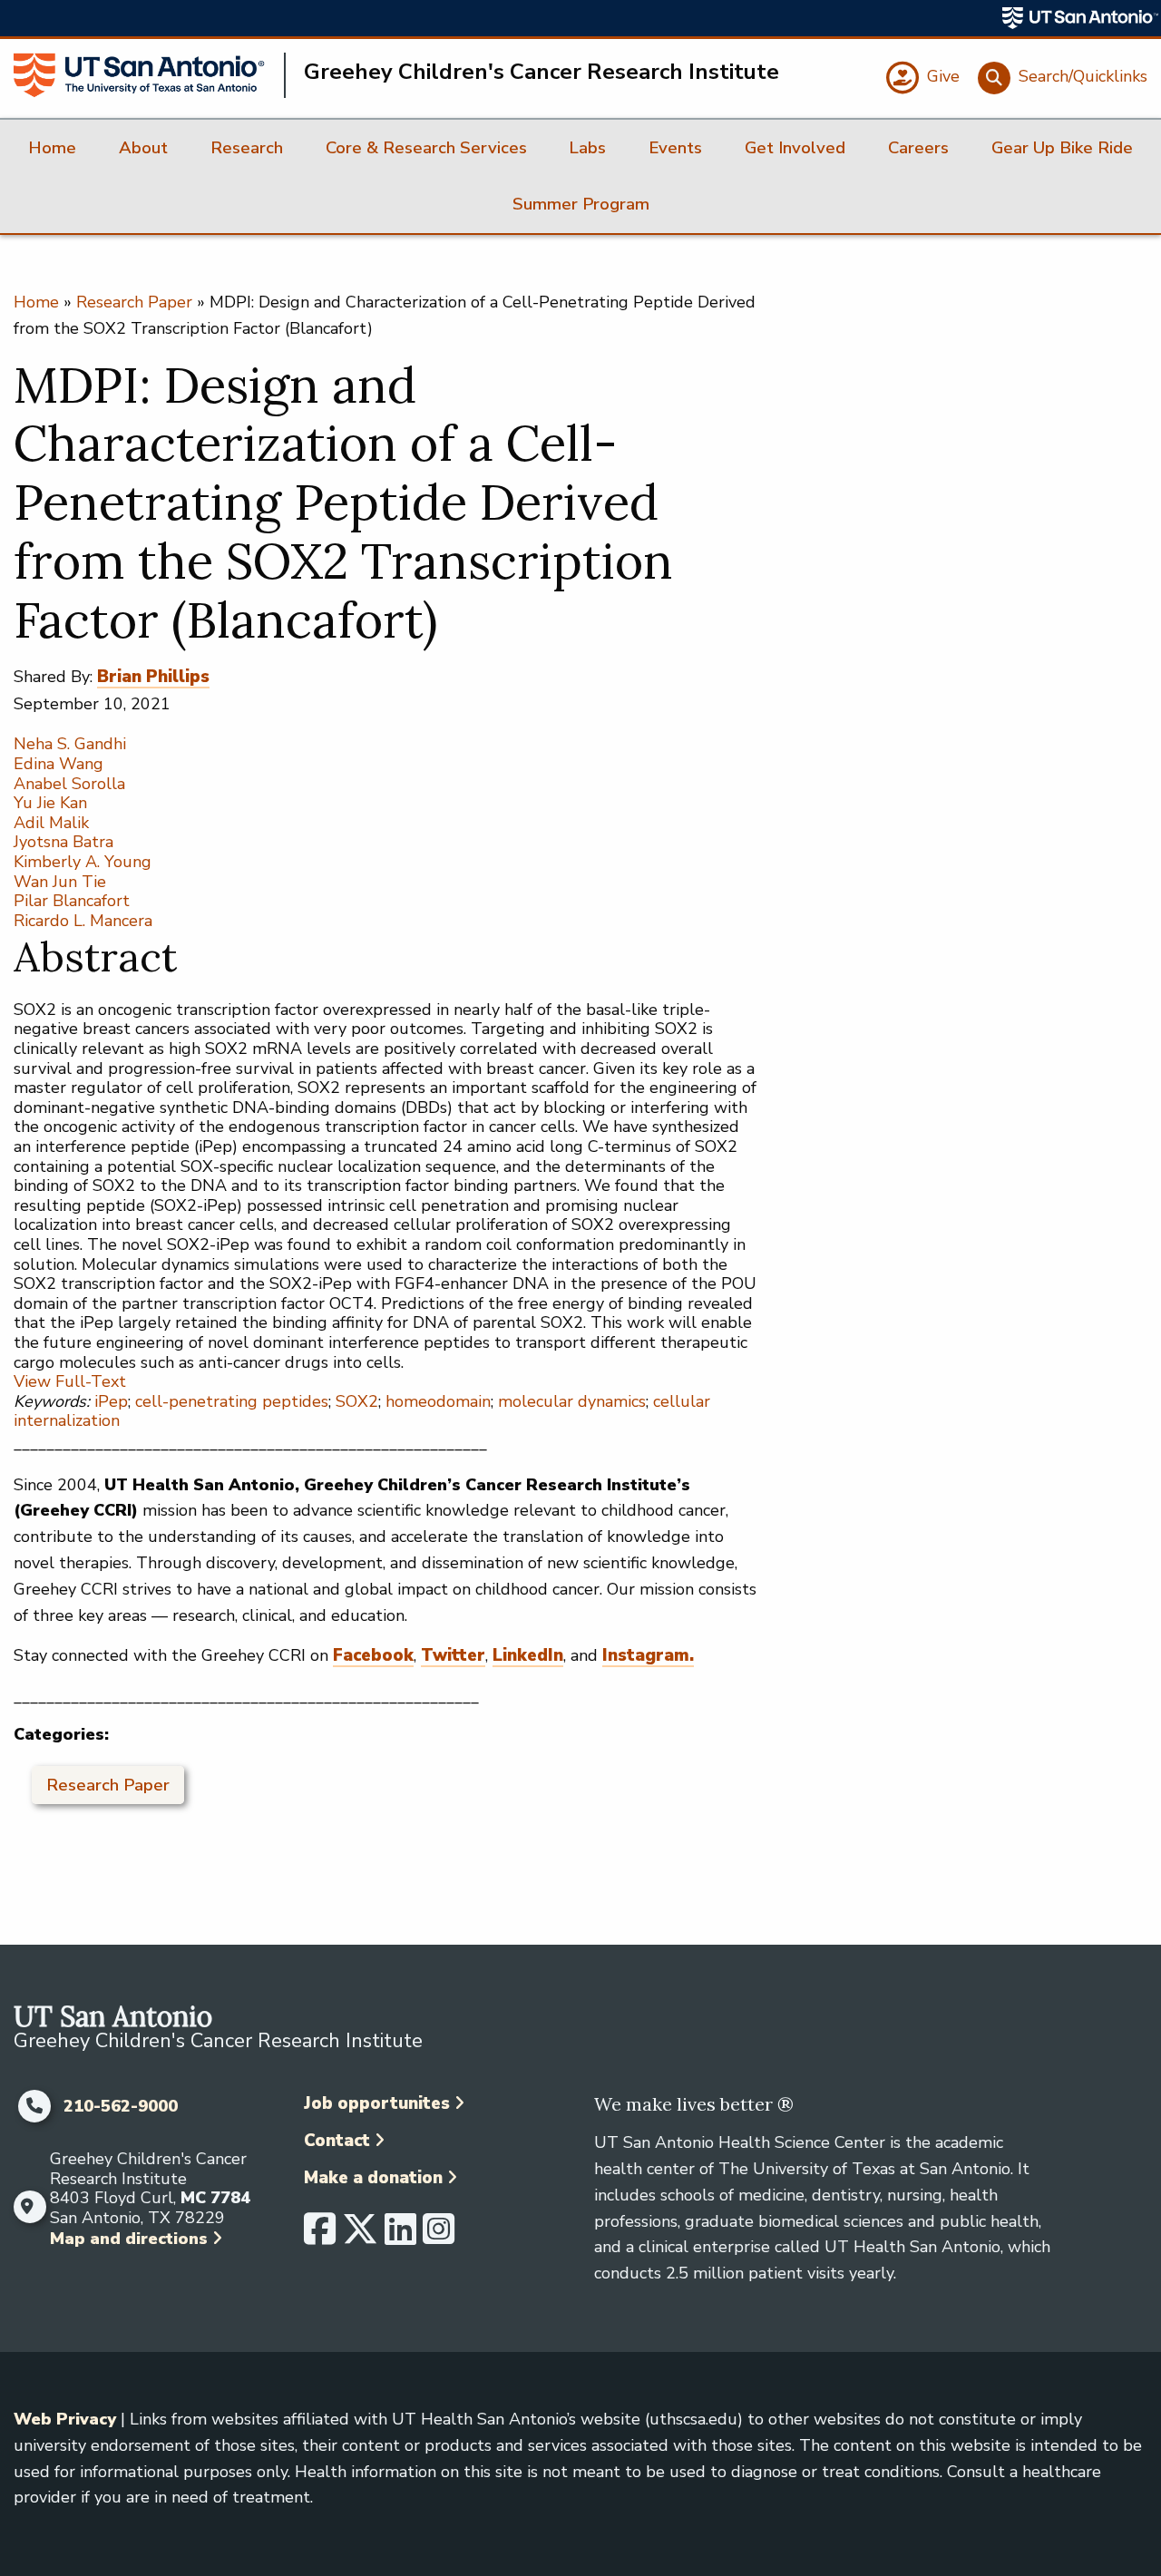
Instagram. (648, 1655)
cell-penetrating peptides (232, 1401)
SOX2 (357, 1401)
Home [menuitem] (52, 148)
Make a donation (373, 2178)
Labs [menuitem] (587, 148)
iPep (111, 1401)
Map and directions (129, 2239)
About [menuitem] (143, 148)
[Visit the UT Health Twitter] (360, 2237)
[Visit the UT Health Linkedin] (400, 2237)
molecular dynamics (572, 1401)
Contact (337, 2141)
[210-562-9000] (34, 2106)
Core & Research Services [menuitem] (426, 148)
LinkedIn (528, 1655)
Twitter (453, 1655)
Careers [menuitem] (918, 148)
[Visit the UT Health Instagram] (439, 2237)
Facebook (373, 1655)
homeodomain (438, 1401)
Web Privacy (65, 2419)
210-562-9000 (121, 2107)
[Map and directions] (27, 2207)
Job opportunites (377, 2103)
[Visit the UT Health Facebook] (320, 2237)
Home (36, 302)
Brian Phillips (153, 677)
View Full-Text (70, 1381)
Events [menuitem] (675, 148)
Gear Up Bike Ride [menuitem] (1062, 148)
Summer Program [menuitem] (581, 204)
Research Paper (134, 302)
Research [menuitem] (247, 148)
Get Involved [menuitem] (795, 148)
